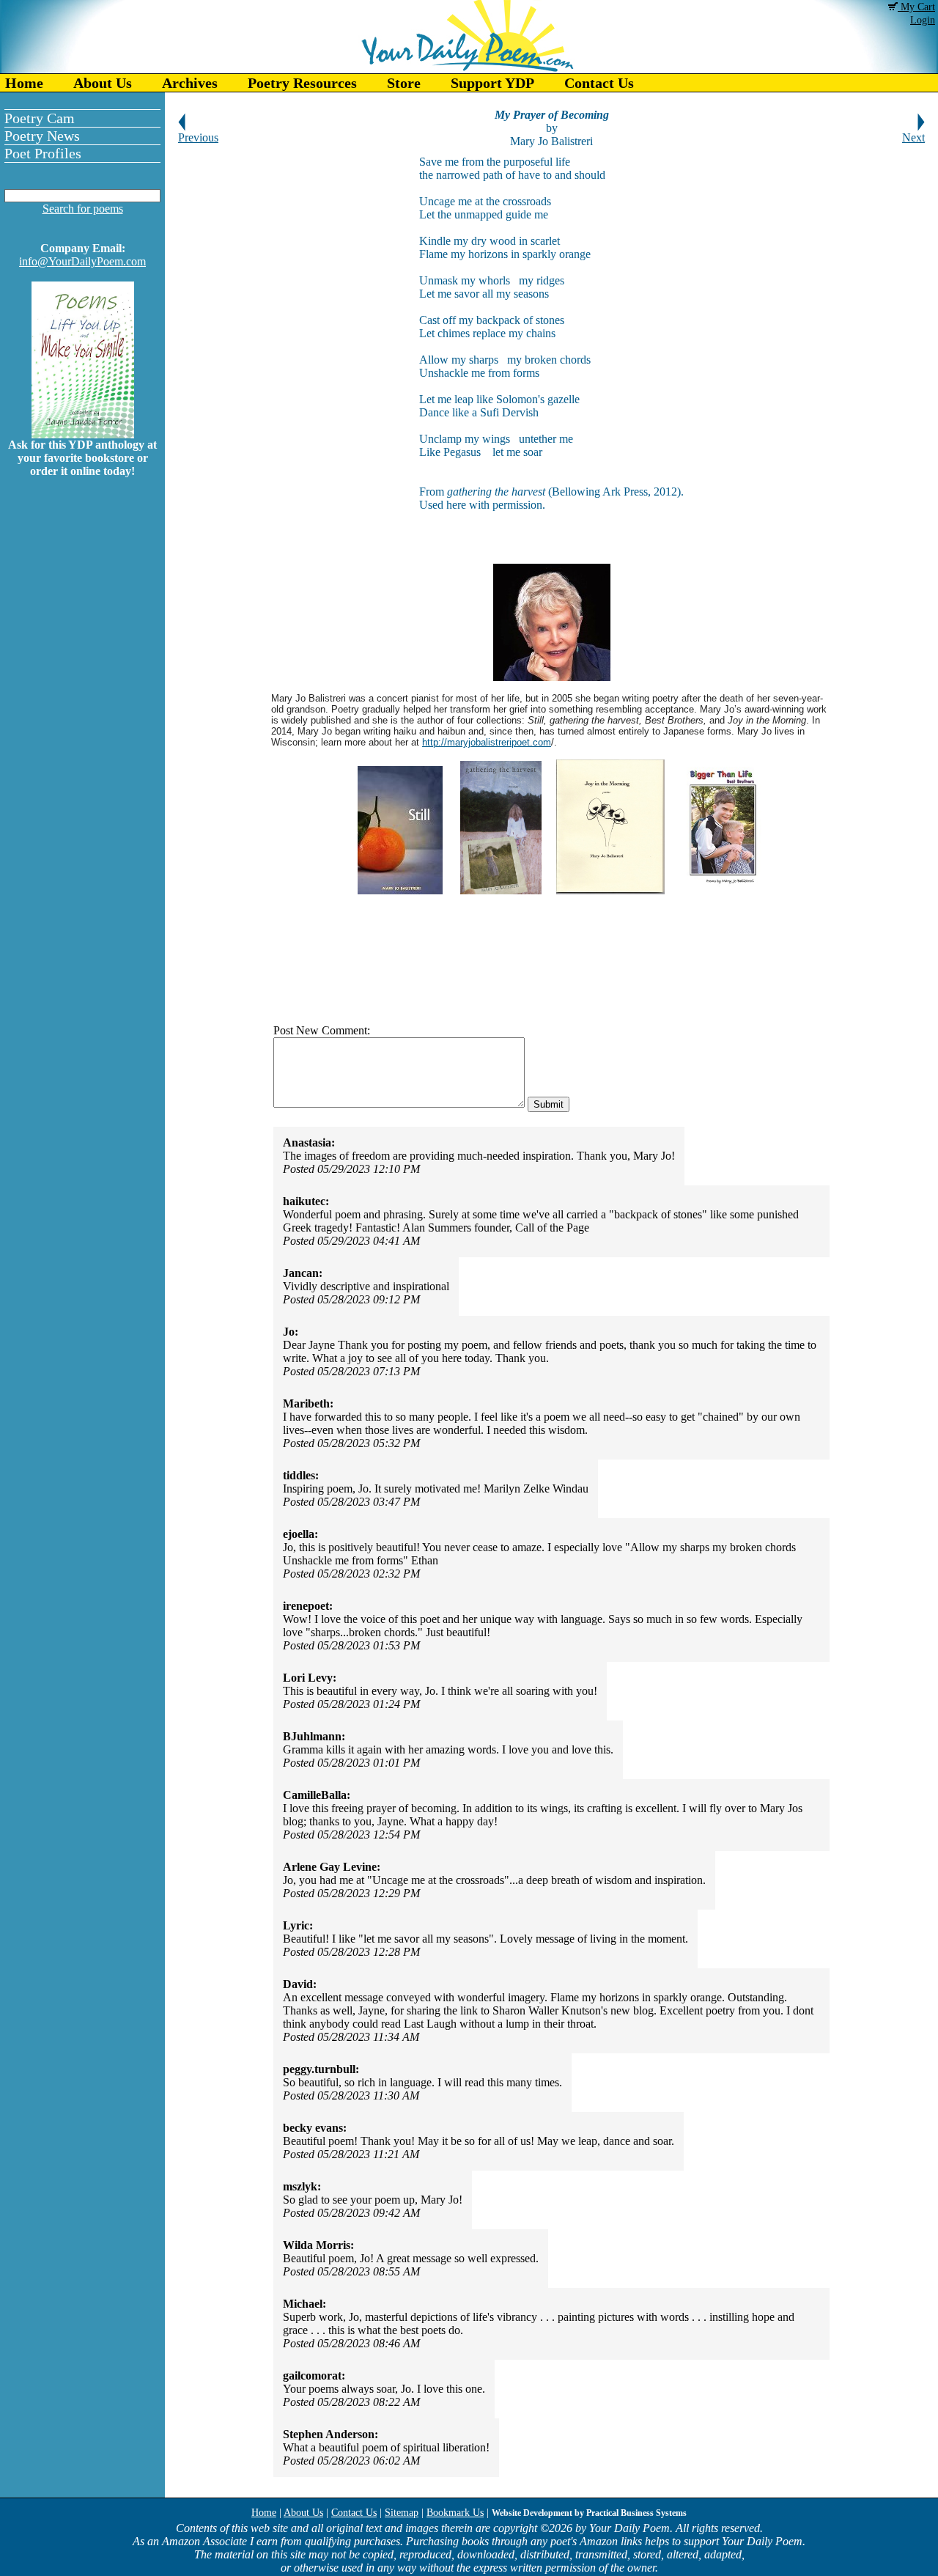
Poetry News (42, 136)
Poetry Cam (40, 118)
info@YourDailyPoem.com (82, 261)
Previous (198, 137)
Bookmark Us (455, 2513)
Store (404, 83)
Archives (190, 83)
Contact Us (599, 83)
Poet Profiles (43, 153)
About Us (103, 83)
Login (923, 20)
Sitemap (402, 2513)
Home (24, 83)
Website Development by (589, 2513)
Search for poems (83, 209)
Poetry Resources (302, 83)
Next (913, 137)
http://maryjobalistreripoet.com (487, 742)
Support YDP (492, 83)
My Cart (916, 7)
